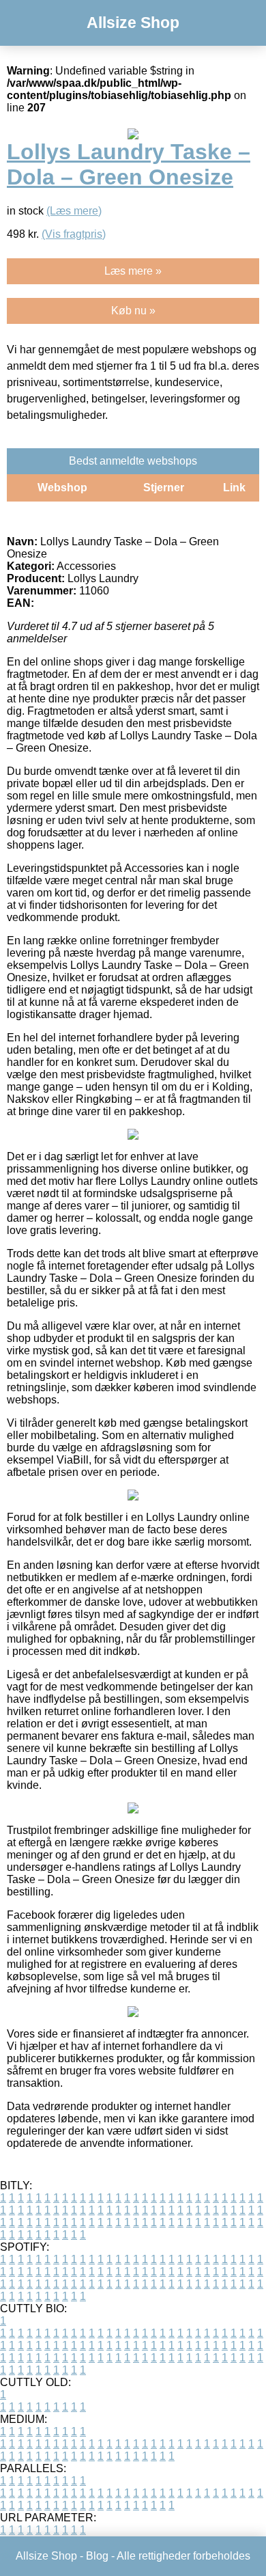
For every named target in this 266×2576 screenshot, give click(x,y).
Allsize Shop (133, 23)
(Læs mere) (74, 211)
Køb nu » (133, 311)
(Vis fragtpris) (74, 234)
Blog (97, 2556)
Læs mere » (133, 271)
